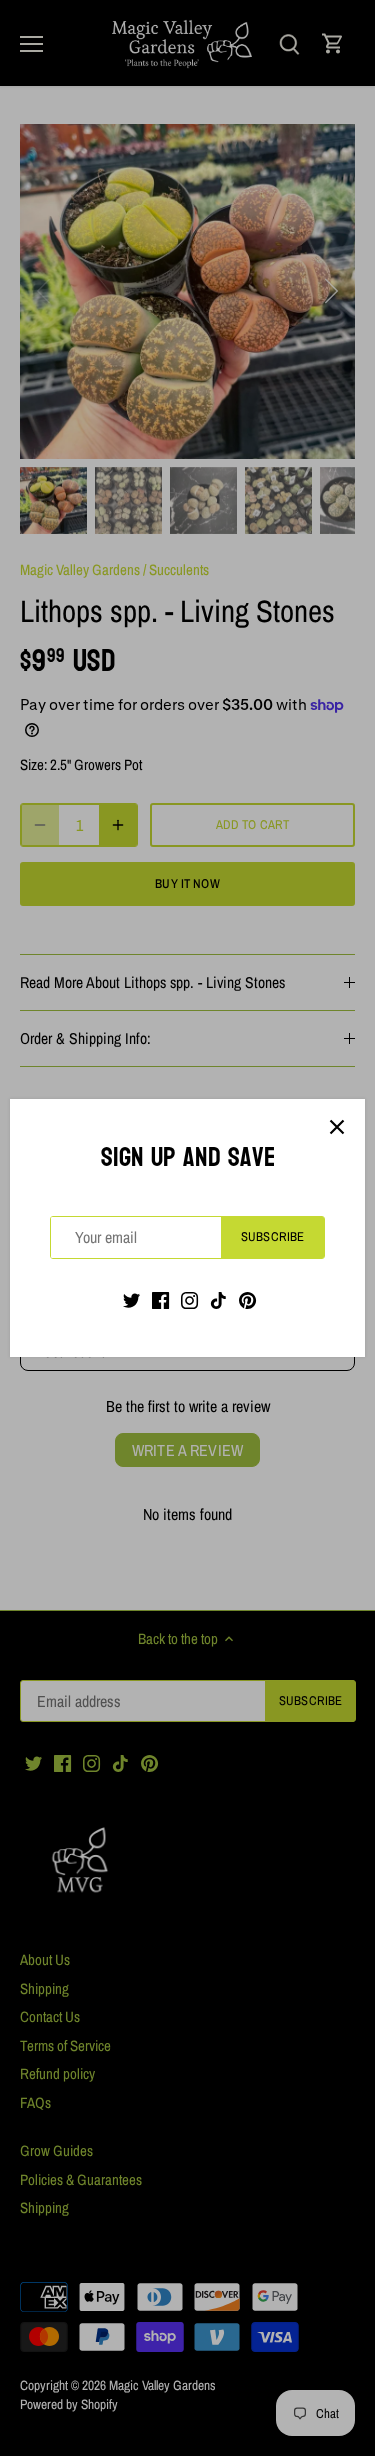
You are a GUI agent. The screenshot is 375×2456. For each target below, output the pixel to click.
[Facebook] (160, 1299)
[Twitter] (131, 1299)
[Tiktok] (218, 1299)
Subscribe (272, 1236)
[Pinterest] (247, 1299)
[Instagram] (189, 1299)
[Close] (337, 1127)
